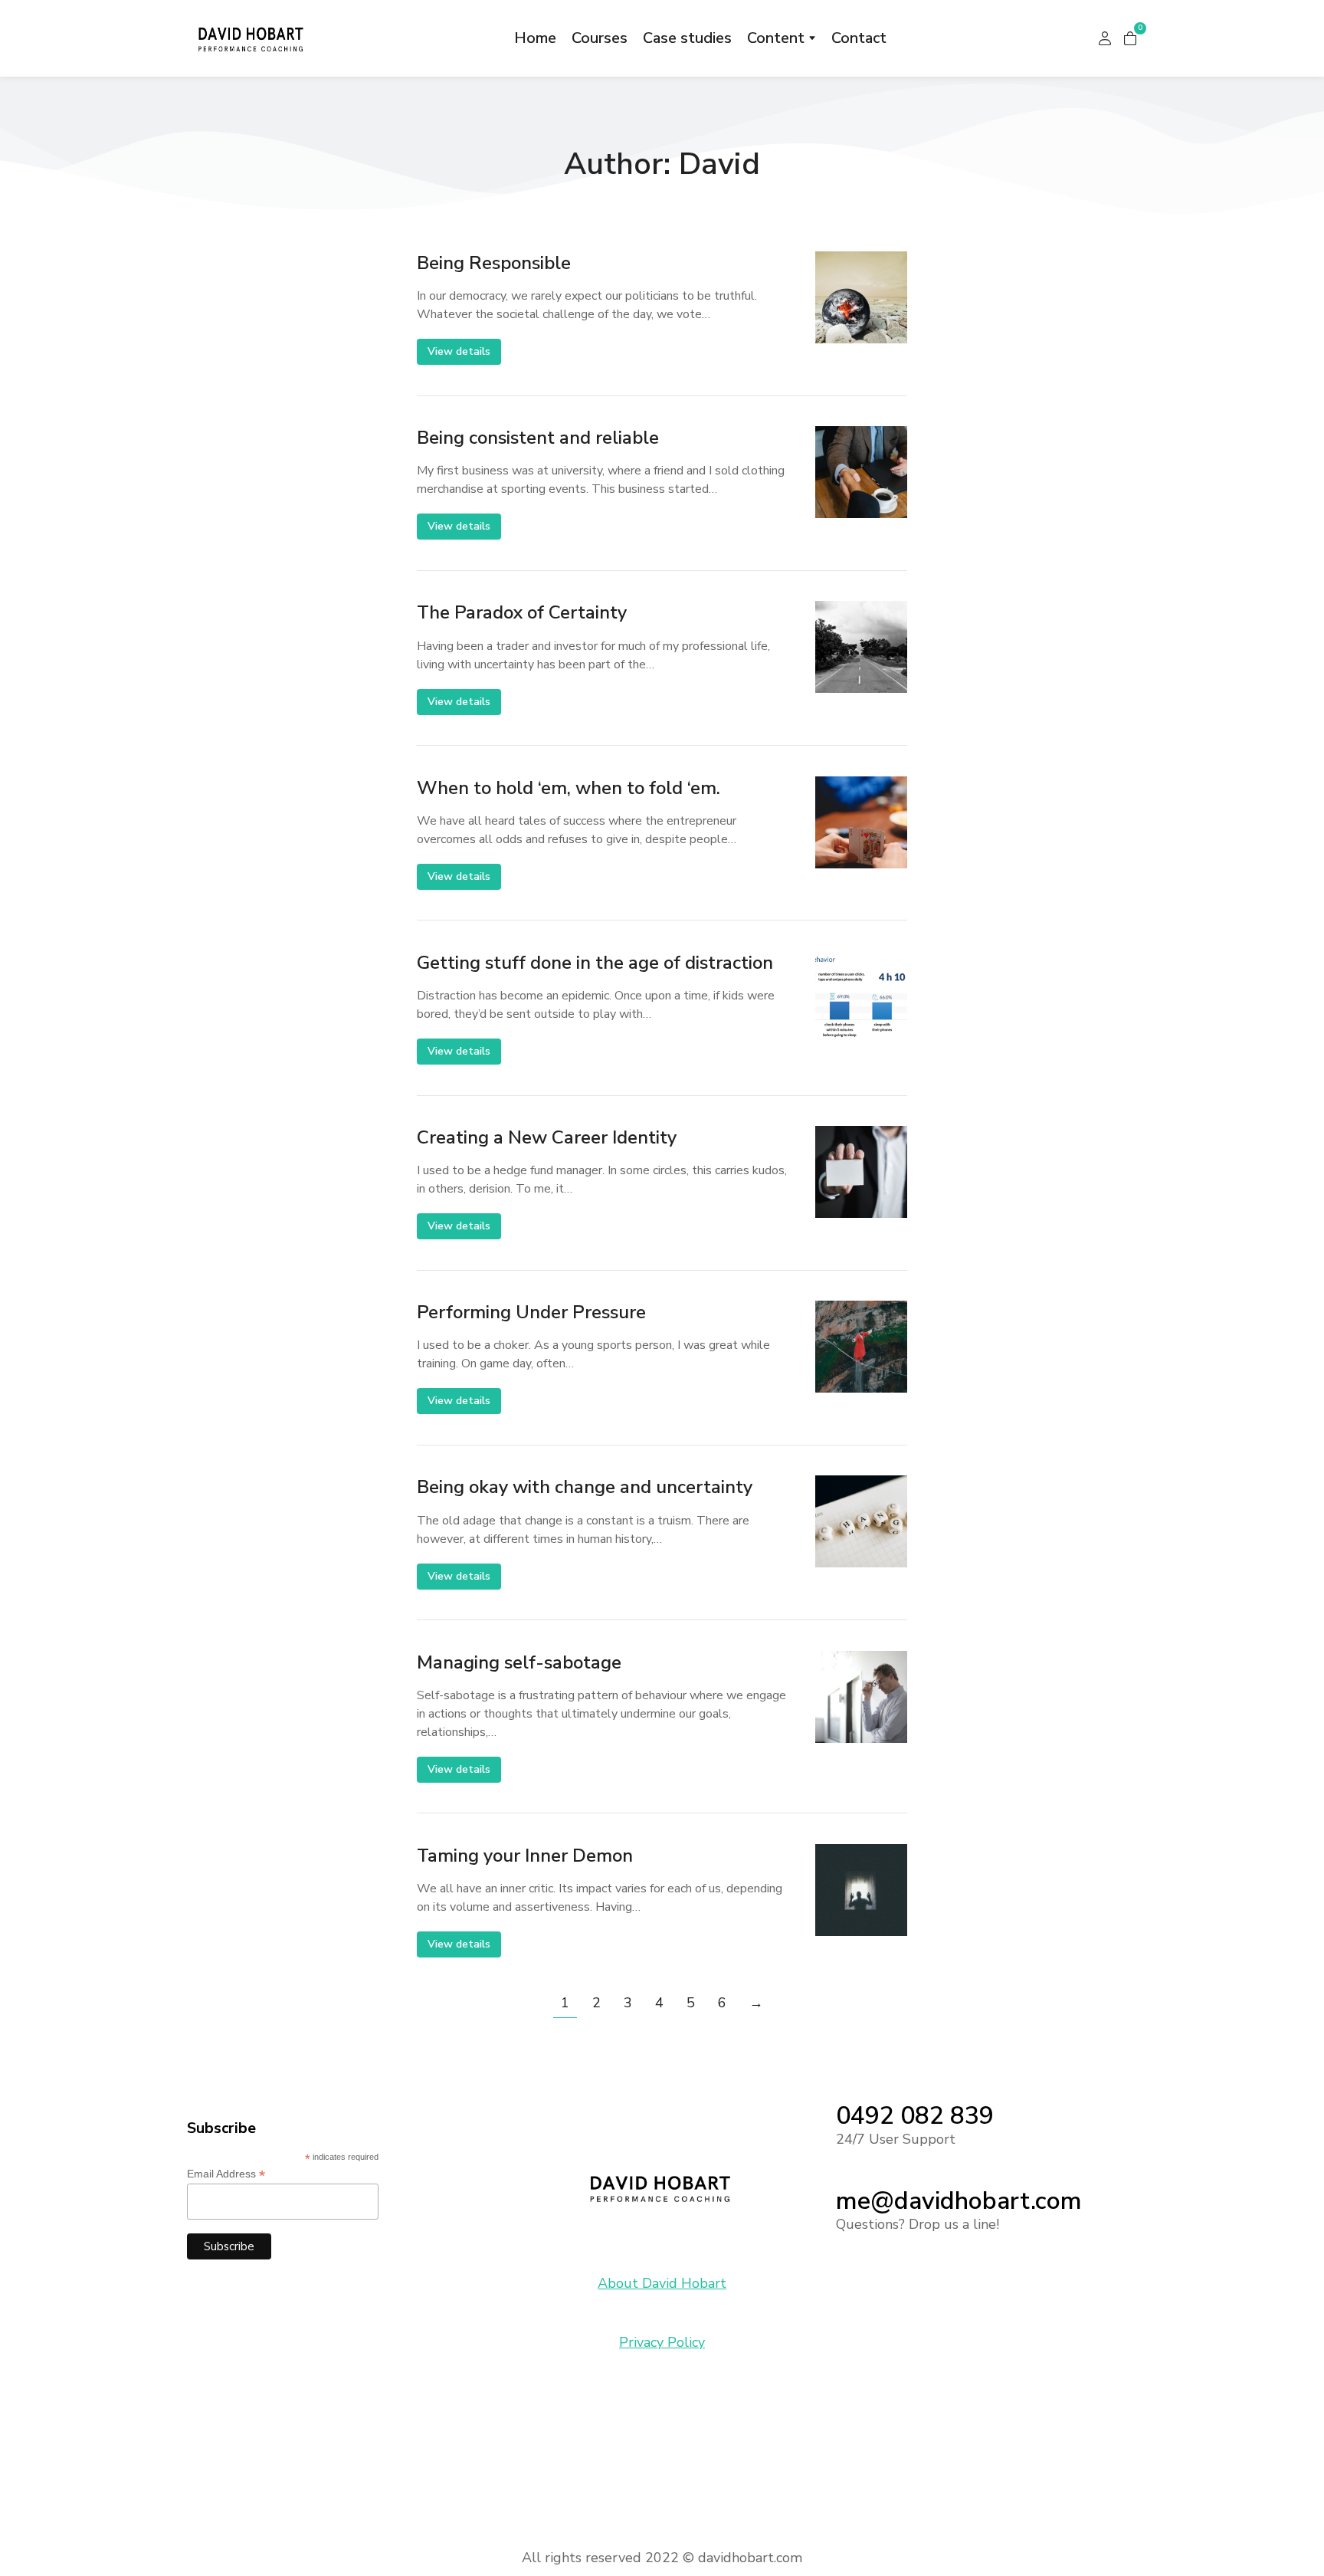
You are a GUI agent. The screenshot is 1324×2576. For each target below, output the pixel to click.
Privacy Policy (662, 2342)
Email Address (226, 2174)
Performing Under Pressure (531, 1313)
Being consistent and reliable (538, 438)
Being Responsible (494, 263)
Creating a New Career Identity (547, 1138)
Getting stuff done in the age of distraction (595, 963)
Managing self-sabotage (519, 1663)
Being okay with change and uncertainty (585, 1487)
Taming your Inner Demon (525, 1856)
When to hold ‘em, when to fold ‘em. (569, 788)
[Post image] (861, 297)
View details (459, 351)
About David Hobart (662, 2283)
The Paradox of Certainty (522, 613)
